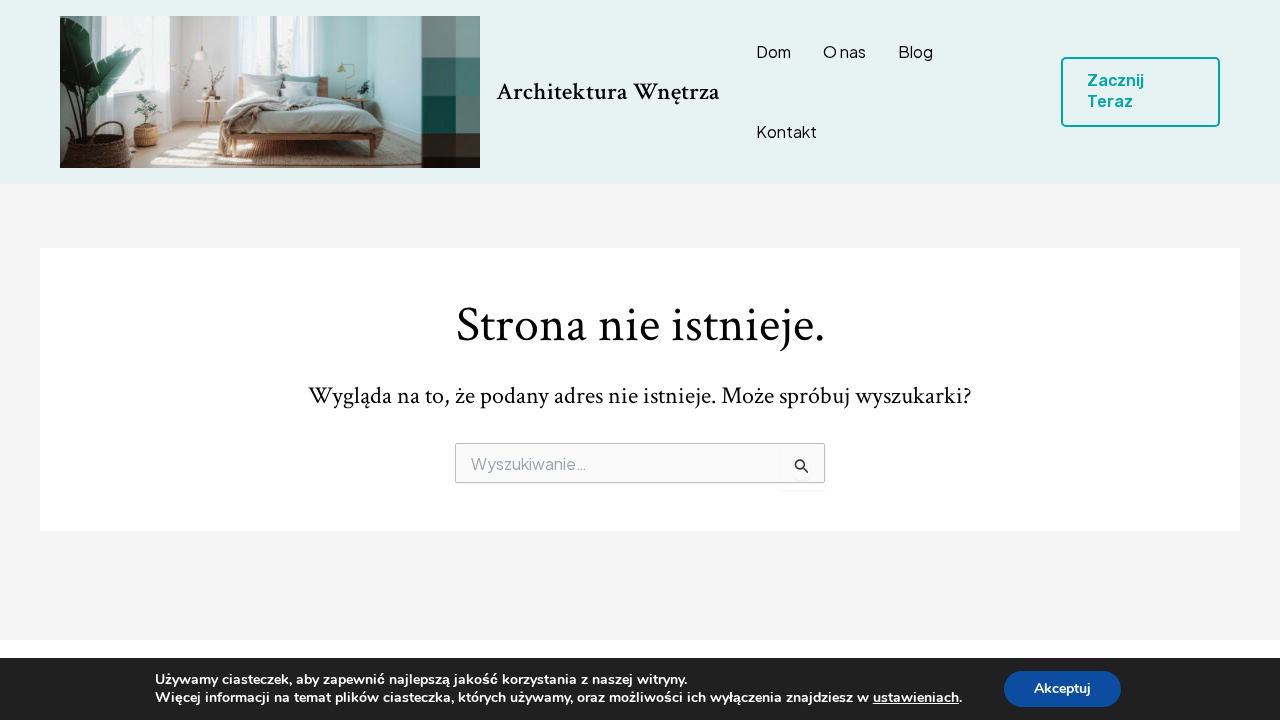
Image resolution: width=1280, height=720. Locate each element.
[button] (1140, 92)
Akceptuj (1062, 688)
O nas (844, 51)
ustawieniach (916, 698)
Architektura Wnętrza (608, 91)
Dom (773, 51)
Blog (915, 51)
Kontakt (786, 131)
